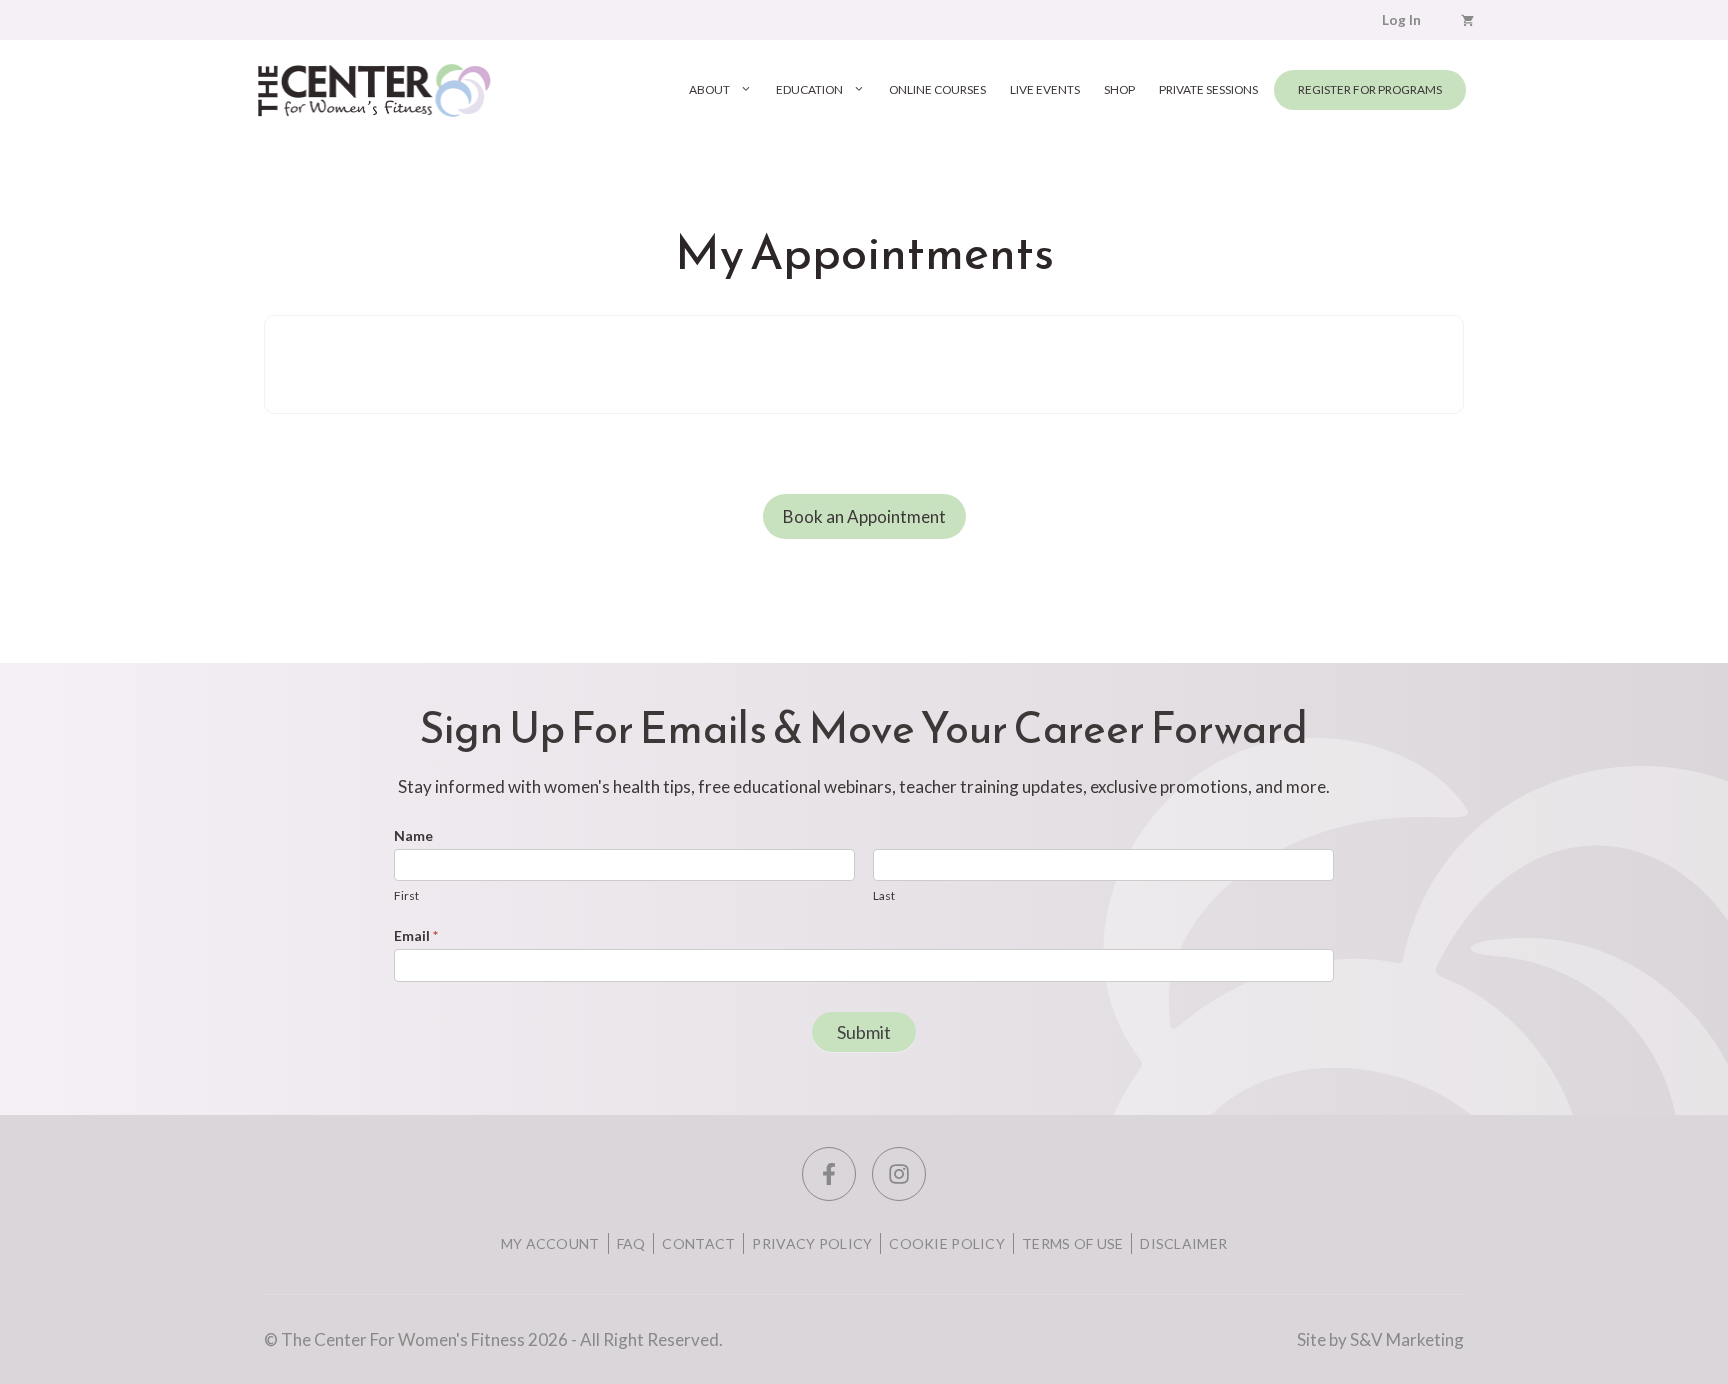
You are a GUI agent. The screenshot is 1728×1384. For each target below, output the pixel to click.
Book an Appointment (864, 516)
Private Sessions (1208, 89)
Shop (1119, 89)
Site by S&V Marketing (1380, 1339)
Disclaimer (1183, 1243)
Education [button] (809, 89)
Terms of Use (1072, 1243)
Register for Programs (1370, 89)
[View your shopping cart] (1467, 20)
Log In (1401, 20)
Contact (698, 1243)
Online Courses (937, 89)
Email (416, 935)
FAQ (631, 1243)
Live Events (1045, 89)
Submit (864, 1032)
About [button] (709, 89)
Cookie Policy (947, 1243)
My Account (550, 1243)
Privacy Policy (812, 1243)
